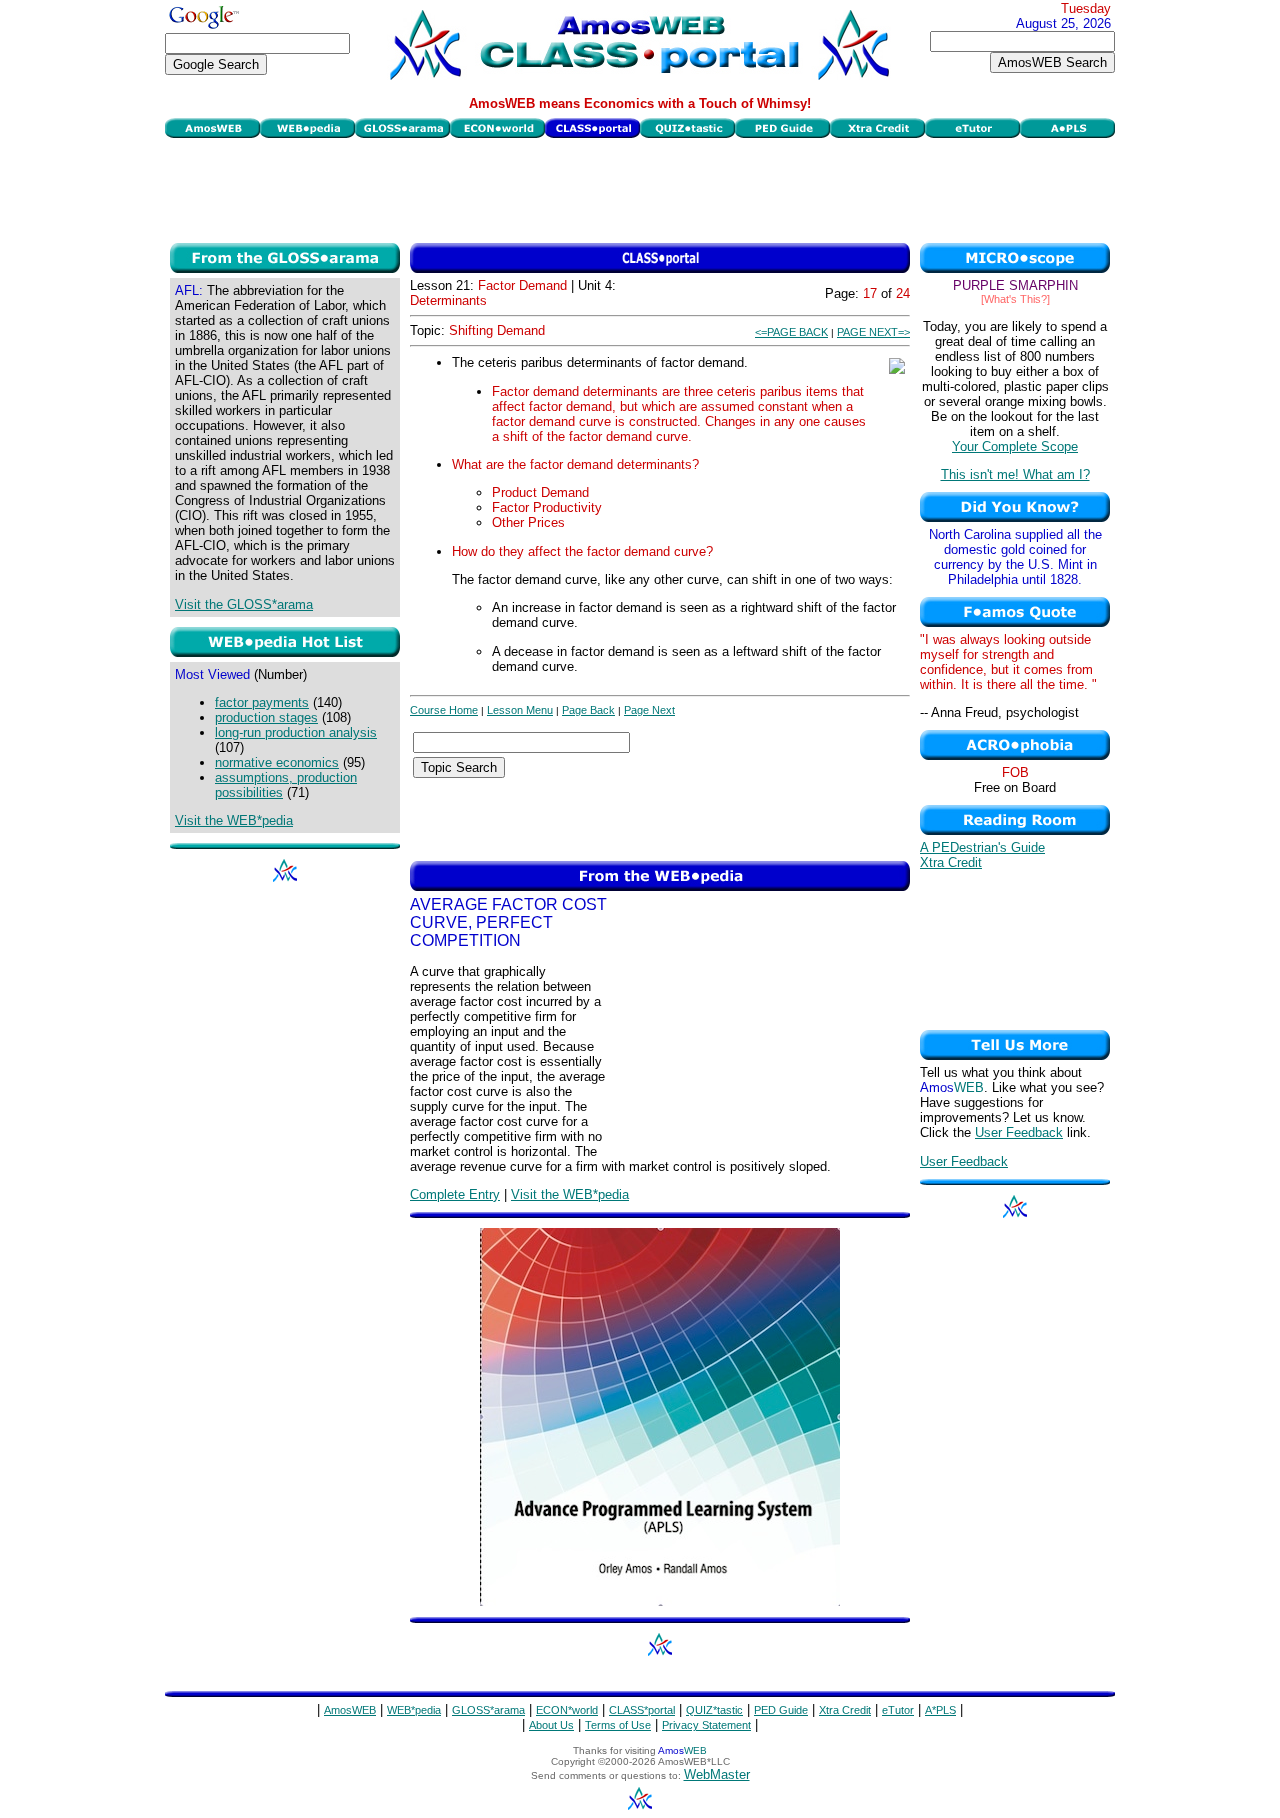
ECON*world (567, 1710)
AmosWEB (350, 1710)
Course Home (444, 710)
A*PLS (940, 1710)
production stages (266, 717)
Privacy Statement (706, 1725)
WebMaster (717, 1774)
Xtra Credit (951, 862)
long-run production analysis (296, 732)
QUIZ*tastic (714, 1710)
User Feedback (1019, 1132)
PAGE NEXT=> (873, 332)
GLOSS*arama (488, 1710)
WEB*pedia (414, 1710)
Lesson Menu (520, 710)
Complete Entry (455, 1194)
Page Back (588, 710)
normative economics (277, 762)
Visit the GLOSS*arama (244, 604)
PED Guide (781, 1710)
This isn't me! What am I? (1015, 474)
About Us (551, 1725)
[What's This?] (1015, 299)
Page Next (649, 710)
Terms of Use (618, 1725)
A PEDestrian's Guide (982, 847)
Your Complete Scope (1015, 446)
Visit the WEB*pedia (234, 820)
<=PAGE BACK (791, 332)
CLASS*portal (642, 1710)
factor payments (262, 702)
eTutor (898, 1710)
